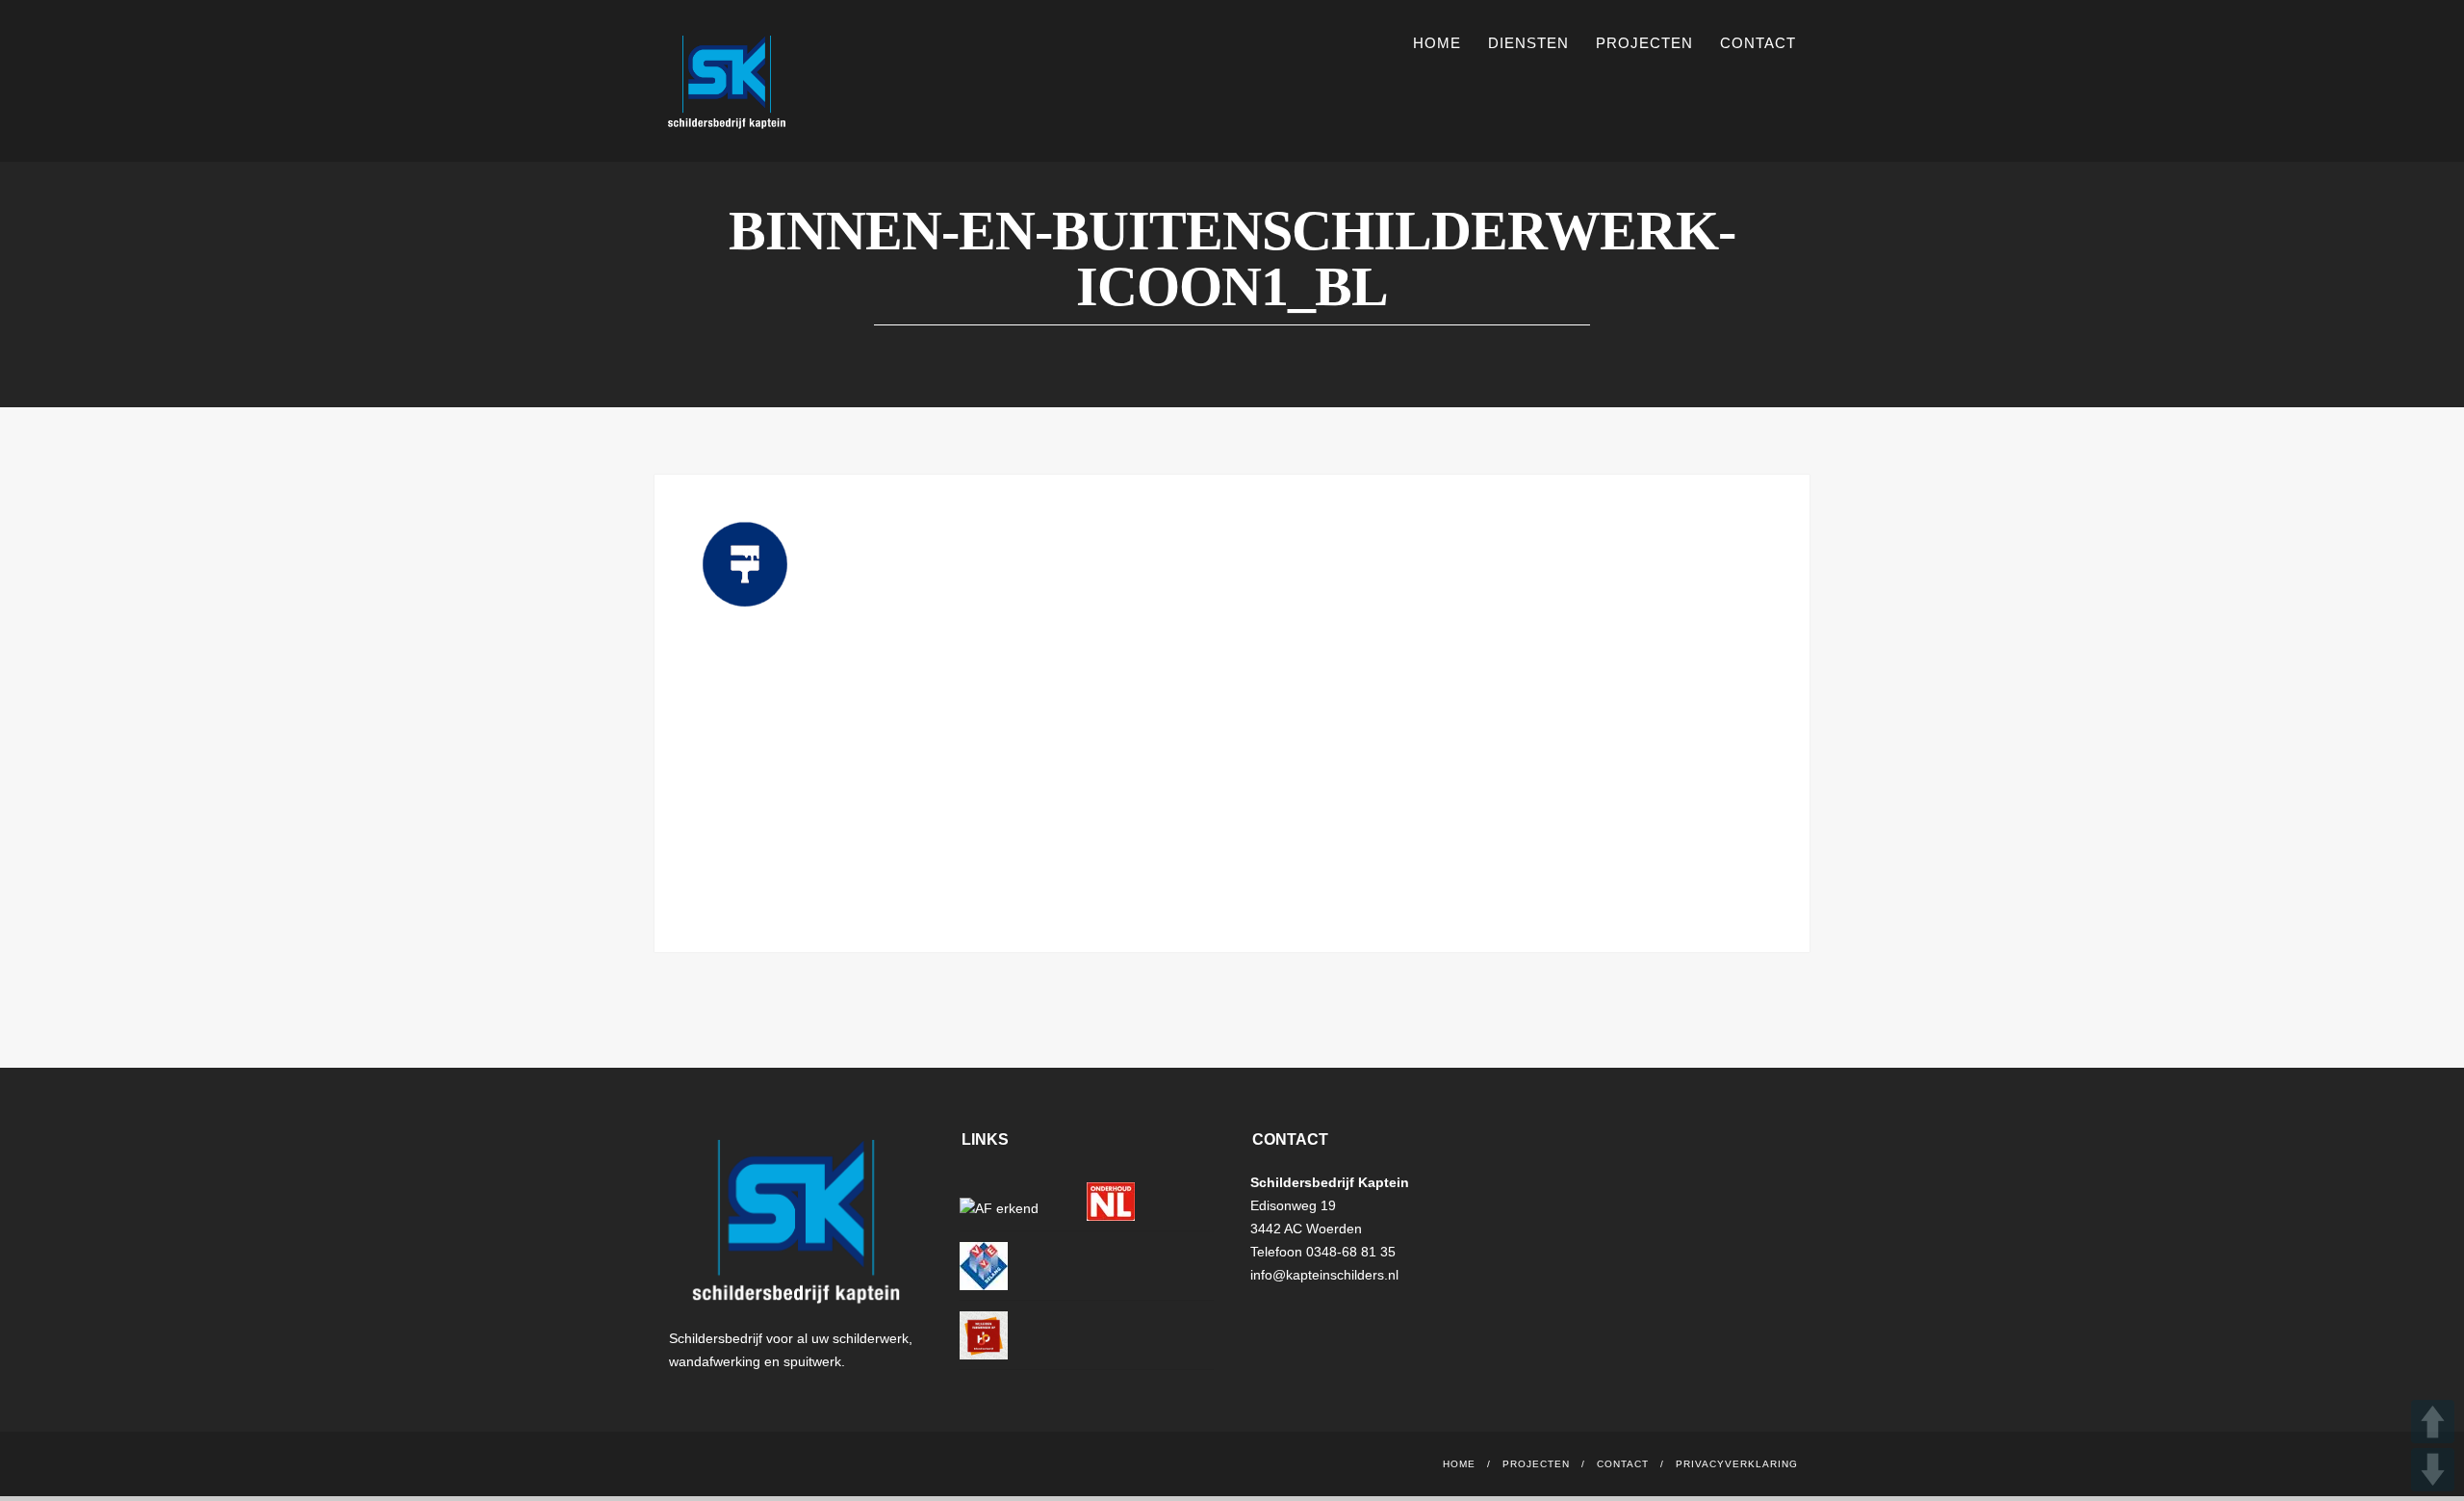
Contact (1758, 43)
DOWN (2433, 1470)
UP (2433, 1422)
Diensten (1528, 43)
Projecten (1644, 43)
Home (1437, 43)
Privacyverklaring (1737, 1464)
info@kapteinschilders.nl (1324, 1275)
